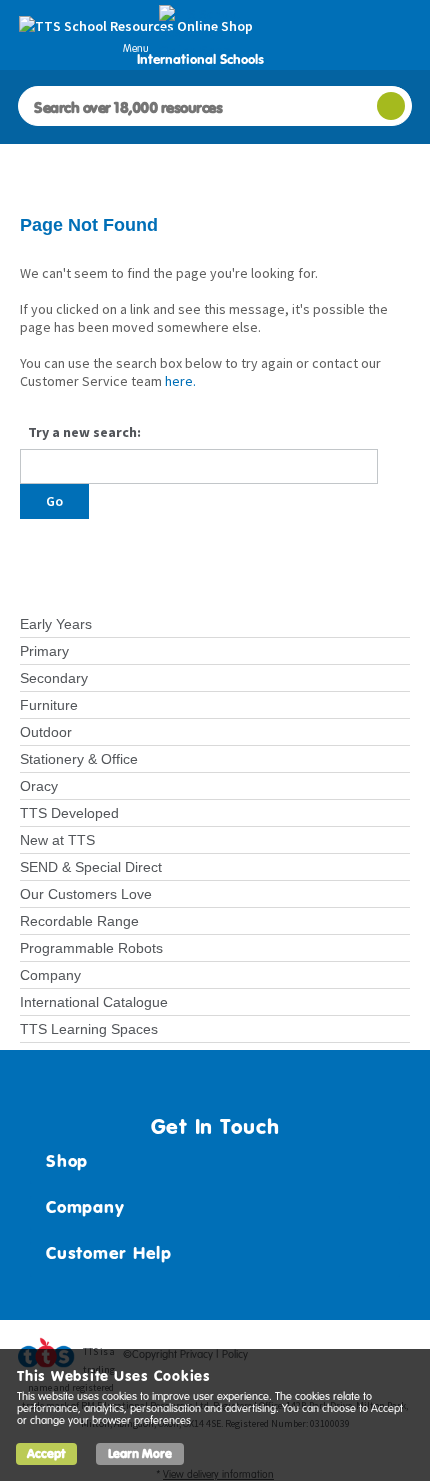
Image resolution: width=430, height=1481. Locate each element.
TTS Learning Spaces (89, 1029)
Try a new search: (84, 432)
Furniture (49, 705)
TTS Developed (69, 813)
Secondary (54, 678)
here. (180, 381)
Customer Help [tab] (109, 1253)
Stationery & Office (79, 759)
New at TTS (57, 840)
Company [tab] (85, 1207)
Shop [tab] (67, 1161)
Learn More (140, 1453)
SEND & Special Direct (91, 867)
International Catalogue (94, 1002)
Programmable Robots (91, 948)
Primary (44, 651)
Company (50, 975)
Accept (46, 1453)
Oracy (39, 786)
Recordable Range (79, 921)
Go (54, 501)
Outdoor (46, 732)
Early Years (56, 624)
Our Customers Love (86, 894)
